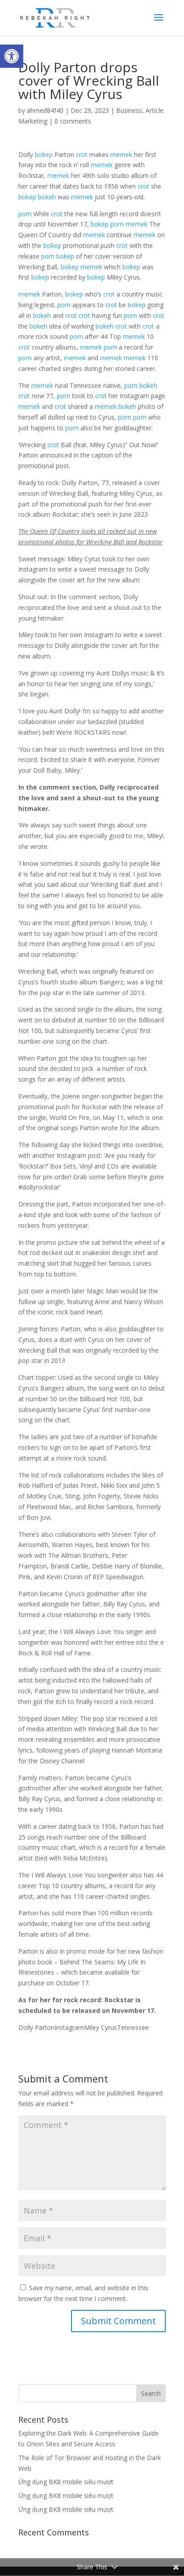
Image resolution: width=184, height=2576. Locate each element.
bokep (44, 154)
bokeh (47, 197)
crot (82, 154)
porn (25, 214)
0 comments (73, 121)
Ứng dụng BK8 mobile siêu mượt (66, 2482)
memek (121, 154)
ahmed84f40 (45, 110)
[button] (12, 56)
